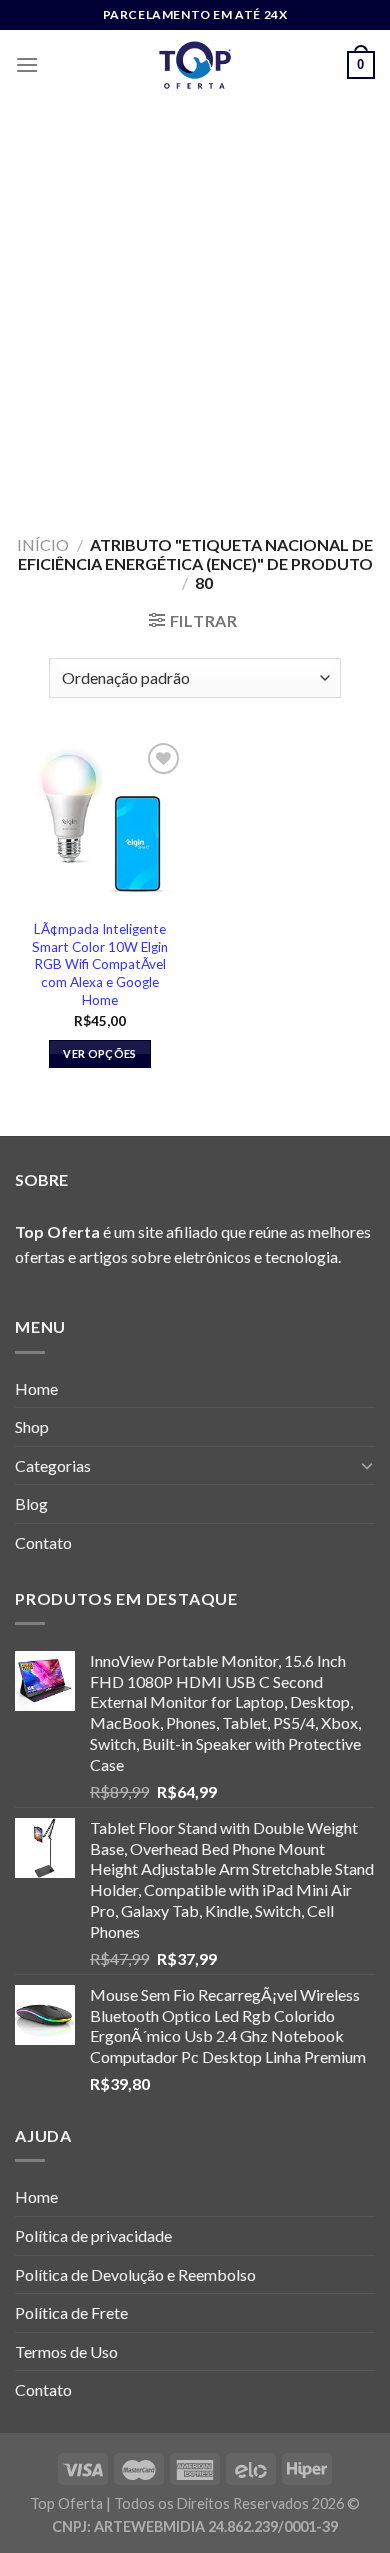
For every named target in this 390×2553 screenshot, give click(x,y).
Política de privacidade (93, 2235)
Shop (32, 1426)
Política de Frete (71, 2312)
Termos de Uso (66, 2351)
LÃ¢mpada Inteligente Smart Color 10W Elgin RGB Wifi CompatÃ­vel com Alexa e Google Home (100, 964)
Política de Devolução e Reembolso (135, 2274)
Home (36, 1388)
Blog (31, 1503)
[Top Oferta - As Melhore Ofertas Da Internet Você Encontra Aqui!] (195, 65)
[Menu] (27, 64)
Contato (43, 1542)
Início (43, 544)
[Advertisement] (195, 305)
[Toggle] (367, 1465)
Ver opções (99, 1053)
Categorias (53, 1465)
